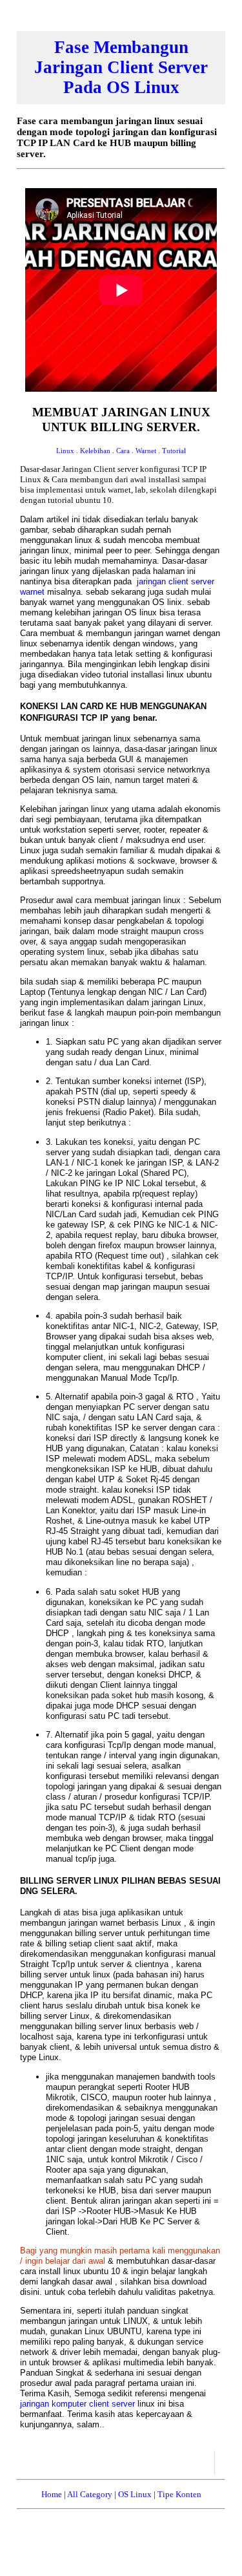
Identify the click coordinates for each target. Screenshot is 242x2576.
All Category (90, 2494)
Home (52, 2494)
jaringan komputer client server (79, 2404)
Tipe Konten (179, 2494)
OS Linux (135, 2494)
